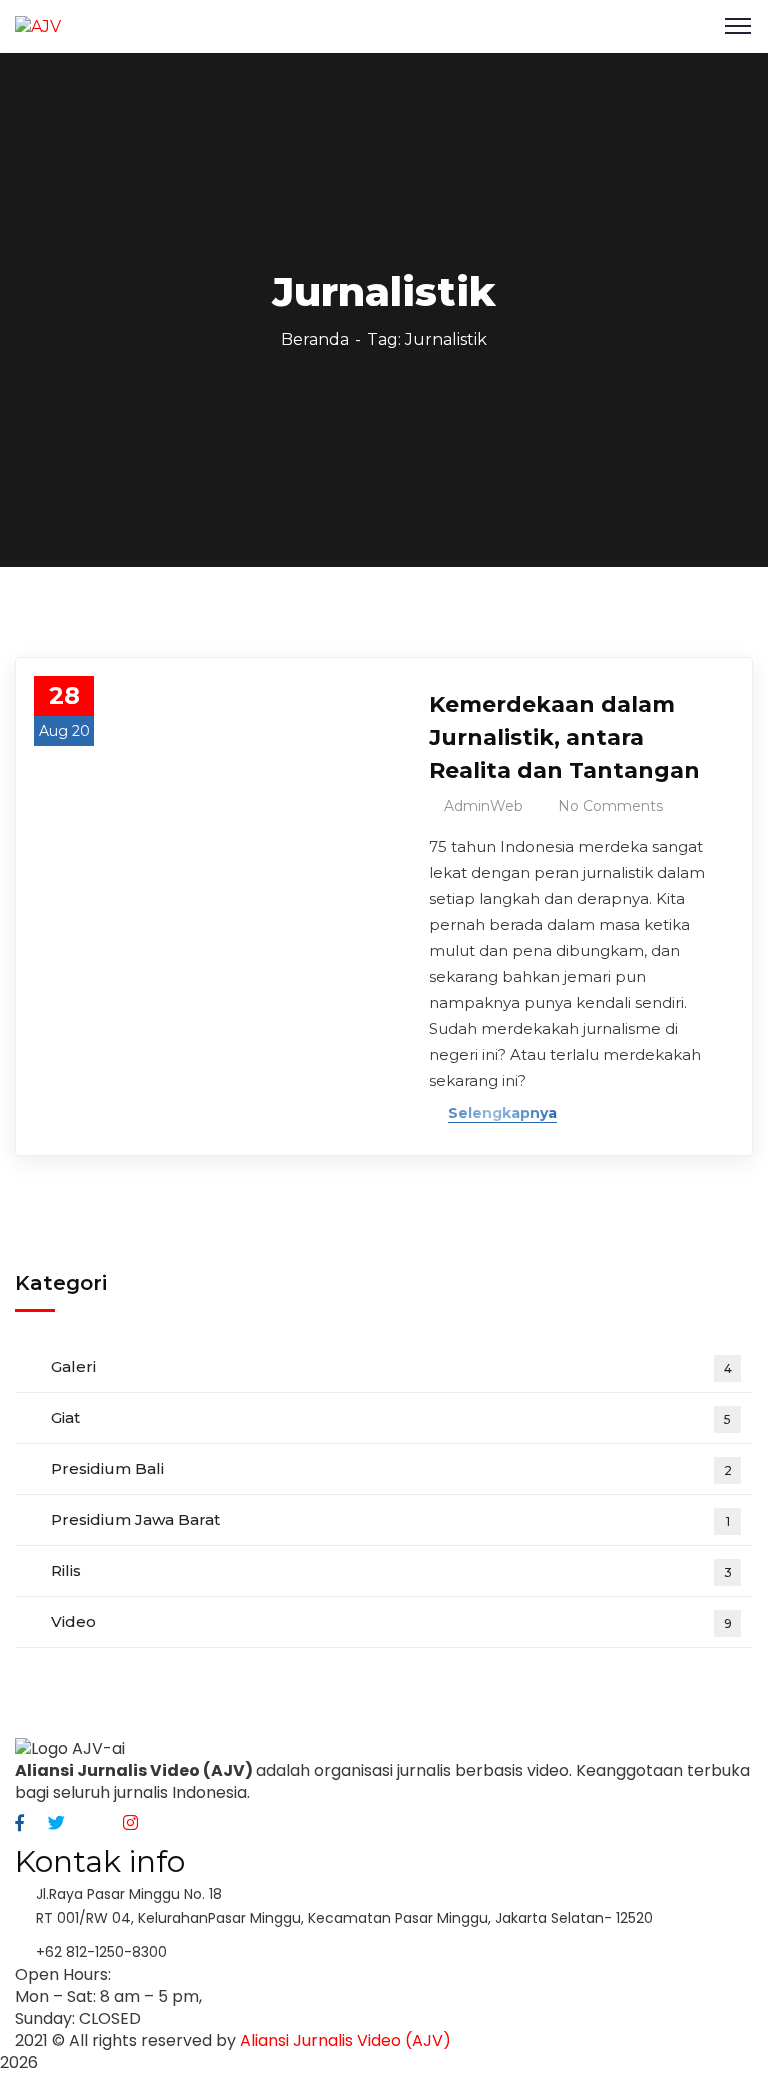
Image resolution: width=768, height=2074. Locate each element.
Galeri (391, 1366)
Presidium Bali (391, 1468)
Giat (391, 1417)
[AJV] (38, 25)
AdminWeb (483, 806)
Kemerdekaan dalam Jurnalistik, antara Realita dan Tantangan (564, 737)
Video (391, 1621)
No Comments (610, 806)
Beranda (315, 339)
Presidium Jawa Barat (390, 1519)
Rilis (391, 1570)
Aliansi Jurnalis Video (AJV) (345, 2040)
